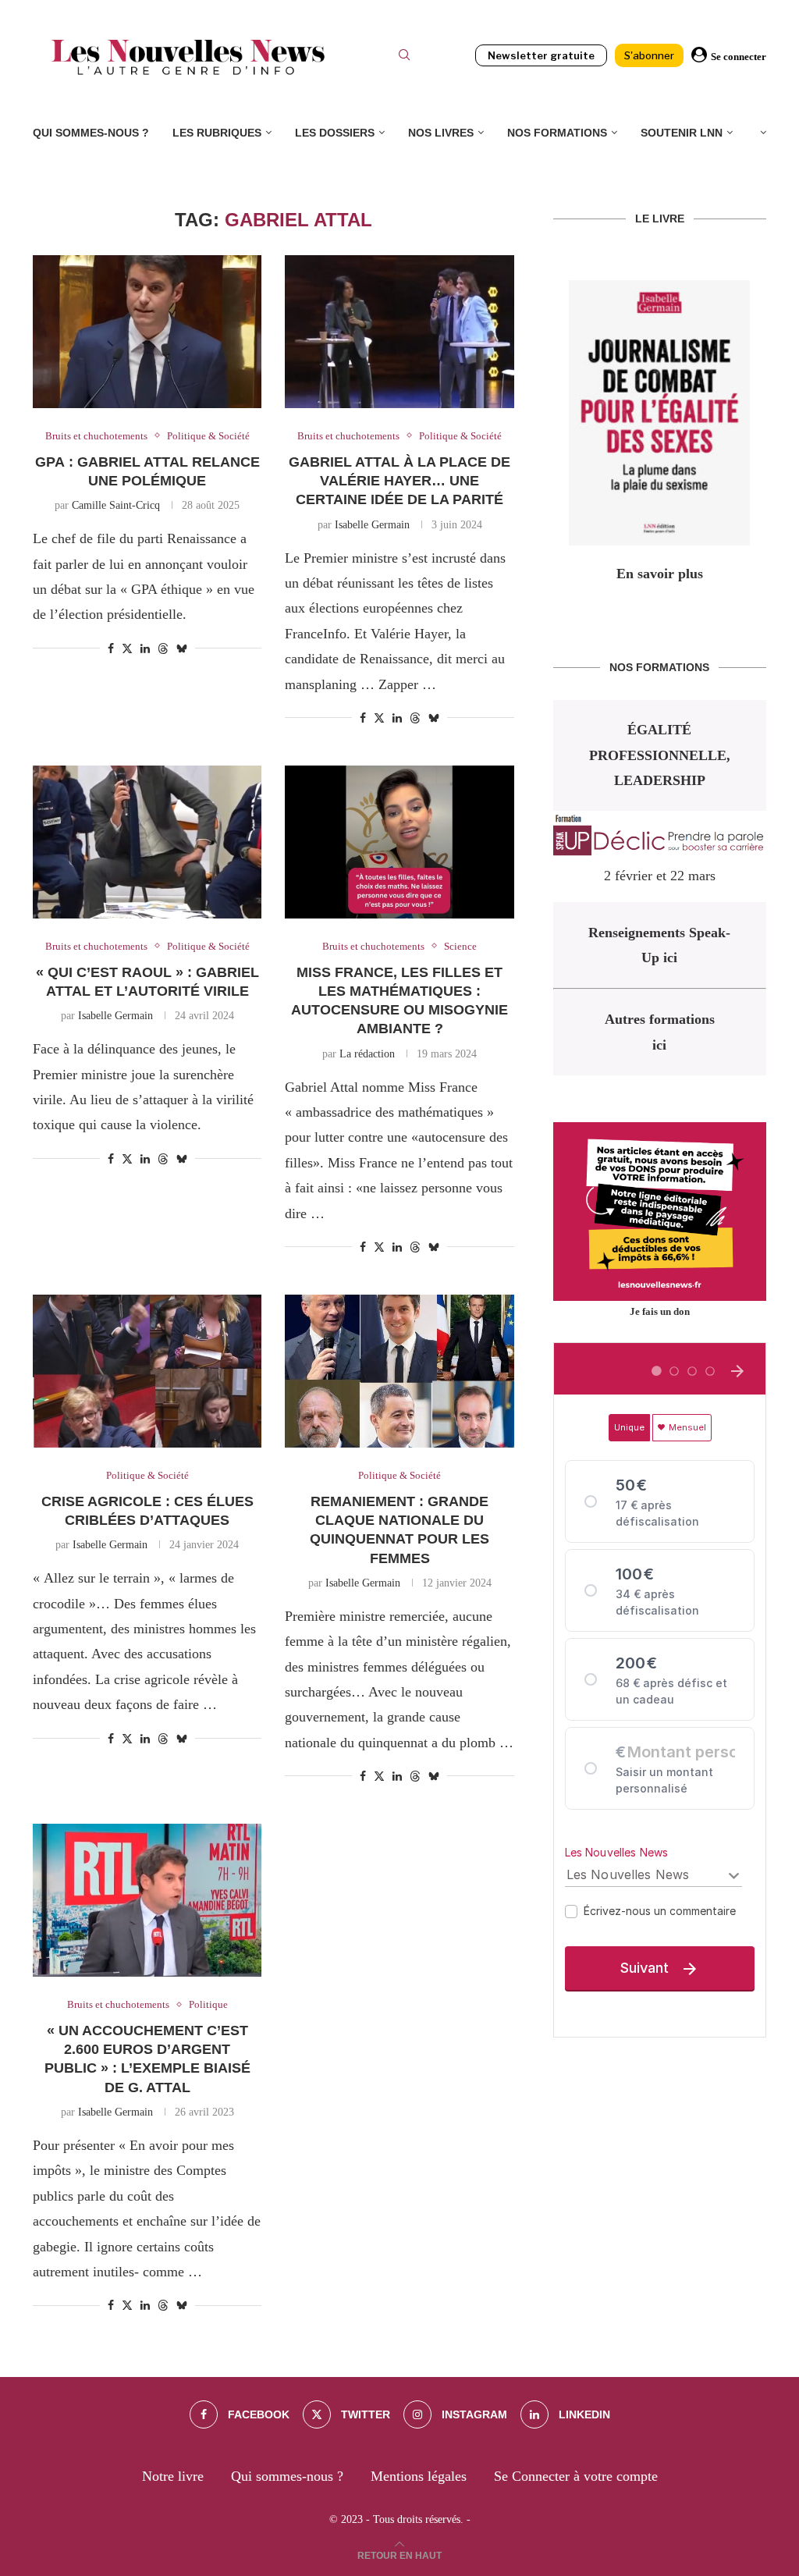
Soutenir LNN (682, 133)
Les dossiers (335, 133)
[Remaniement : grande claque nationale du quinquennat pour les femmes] (399, 1371)
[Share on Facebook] (111, 649)
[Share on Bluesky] (182, 648)
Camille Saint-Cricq (116, 505)
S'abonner (649, 55)
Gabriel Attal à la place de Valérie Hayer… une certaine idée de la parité (399, 481)
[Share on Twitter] (127, 648)
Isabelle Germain (372, 525)
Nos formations (557, 133)
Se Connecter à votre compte (576, 2476)
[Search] (404, 57)
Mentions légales (419, 2476)
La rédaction (367, 1054)
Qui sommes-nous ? (91, 133)
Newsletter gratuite (541, 55)
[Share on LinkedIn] (145, 649)
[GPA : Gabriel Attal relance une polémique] (147, 332)
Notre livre (173, 2476)
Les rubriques (217, 133)
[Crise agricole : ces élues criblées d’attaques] (147, 1371)
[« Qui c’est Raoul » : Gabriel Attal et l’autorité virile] (147, 842)
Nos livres (441, 133)
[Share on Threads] (163, 648)
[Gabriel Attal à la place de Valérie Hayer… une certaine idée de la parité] (399, 332)
